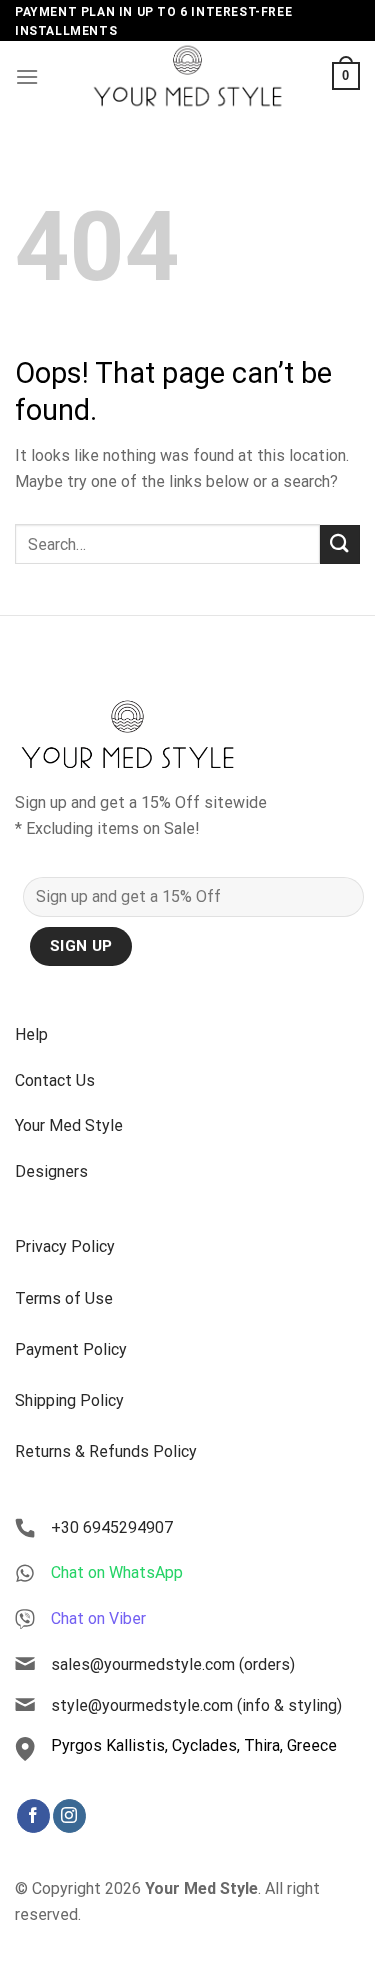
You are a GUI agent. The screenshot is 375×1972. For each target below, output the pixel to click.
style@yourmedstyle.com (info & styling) (196, 1705)
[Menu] (27, 76)
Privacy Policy (65, 1246)
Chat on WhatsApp (117, 1572)
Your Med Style (69, 1125)
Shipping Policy (69, 1400)
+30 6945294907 (112, 1527)
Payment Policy (71, 1349)
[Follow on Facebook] (33, 1816)
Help (31, 1034)
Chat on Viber (98, 1618)
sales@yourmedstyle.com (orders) (173, 1664)
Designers (51, 1171)
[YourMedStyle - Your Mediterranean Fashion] (188, 76)
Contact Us (55, 1080)
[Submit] (340, 544)
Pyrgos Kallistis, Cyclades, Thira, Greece (194, 1745)
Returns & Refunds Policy (106, 1451)
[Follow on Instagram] (69, 1816)
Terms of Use (64, 1298)
